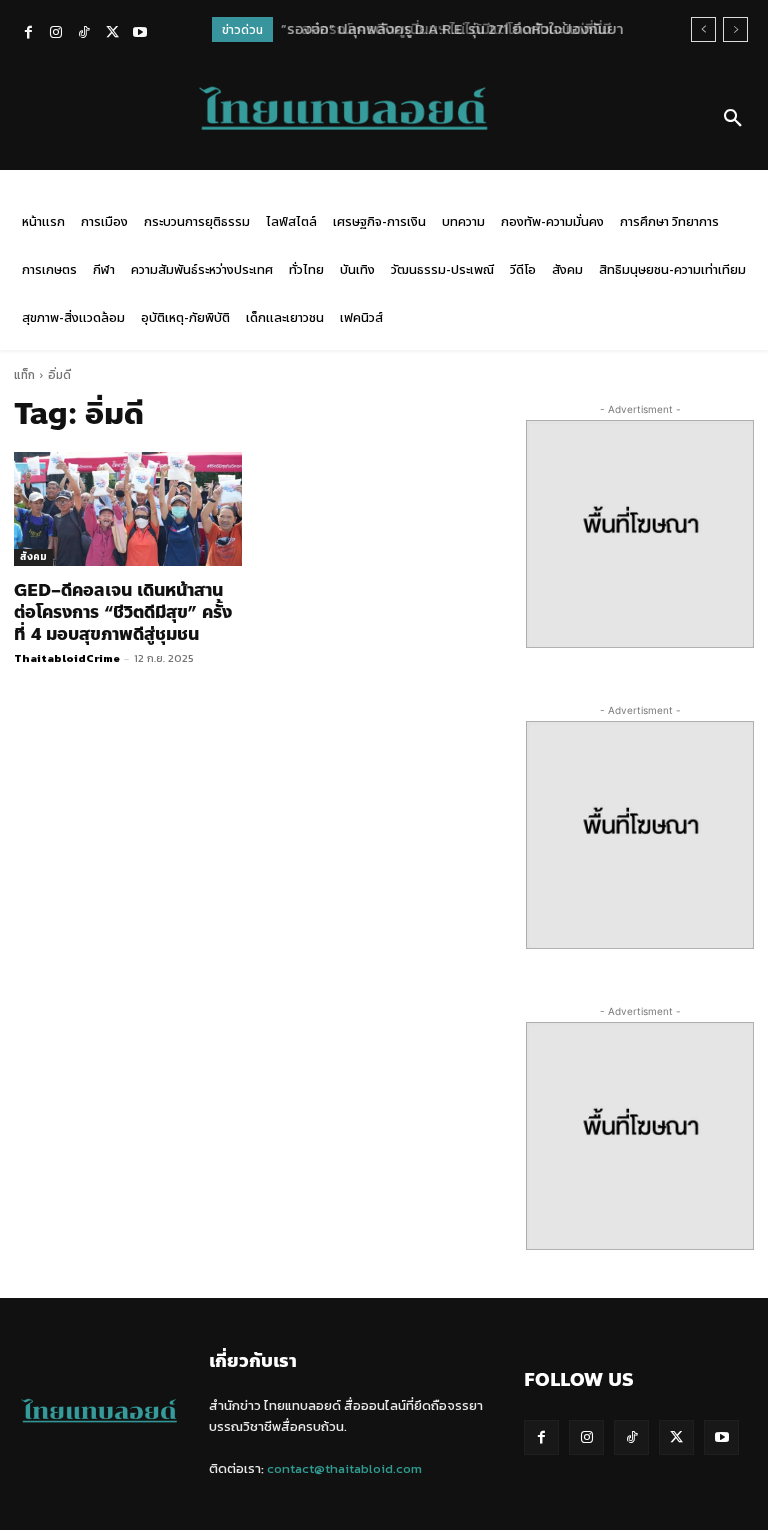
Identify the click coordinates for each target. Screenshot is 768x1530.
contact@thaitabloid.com (344, 1468)
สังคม (33, 556)
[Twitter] (112, 34)
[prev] (703, 29)
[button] (733, 119)
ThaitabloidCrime (67, 658)
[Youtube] (140, 34)
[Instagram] (56, 34)
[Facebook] (28, 34)
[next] (735, 29)
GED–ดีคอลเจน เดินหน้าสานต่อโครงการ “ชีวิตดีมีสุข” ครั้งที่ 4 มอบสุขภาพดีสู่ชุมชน (123, 612)
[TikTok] (84, 34)
